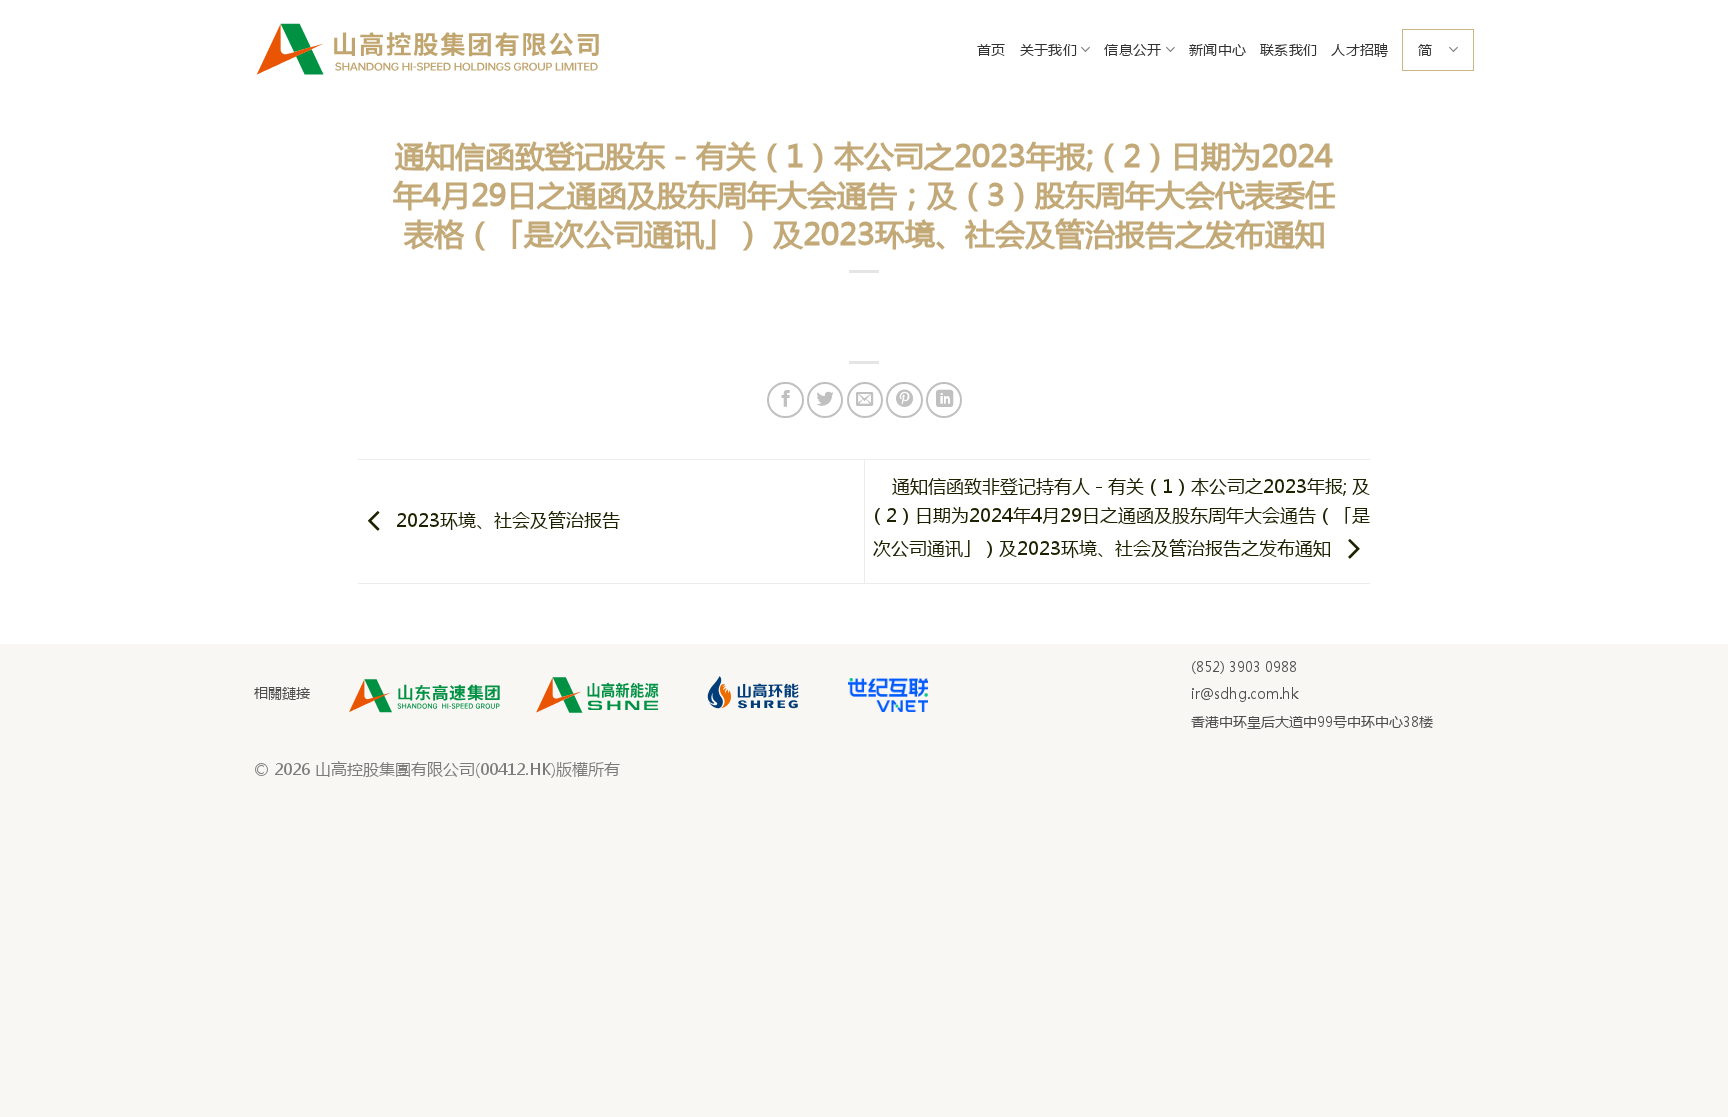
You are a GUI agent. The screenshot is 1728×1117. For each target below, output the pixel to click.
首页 (991, 49)
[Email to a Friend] (865, 400)
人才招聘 (1359, 49)
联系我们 (1288, 49)
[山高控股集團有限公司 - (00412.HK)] (429, 50)
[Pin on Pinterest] (904, 400)
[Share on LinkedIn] (944, 400)
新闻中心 (1217, 49)
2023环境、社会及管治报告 (505, 519)
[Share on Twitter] (825, 400)
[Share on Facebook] (785, 400)
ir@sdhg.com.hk (1245, 694)
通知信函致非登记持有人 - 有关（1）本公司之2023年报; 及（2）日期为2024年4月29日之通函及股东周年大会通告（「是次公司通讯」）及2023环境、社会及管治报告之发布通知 (1119, 516)
